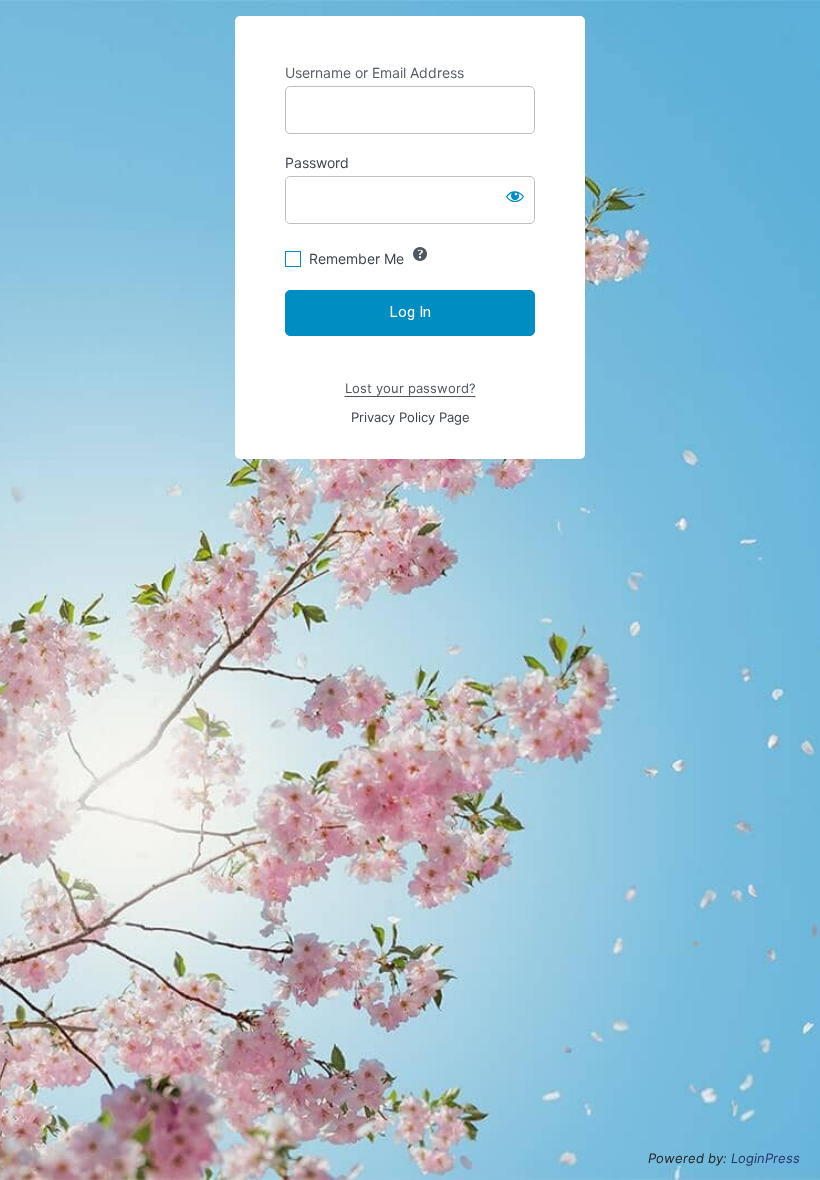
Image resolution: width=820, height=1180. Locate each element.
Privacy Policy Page (410, 417)
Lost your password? (410, 388)
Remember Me (356, 258)
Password (317, 162)
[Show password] (515, 196)
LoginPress (765, 1158)
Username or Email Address (374, 72)
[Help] (420, 254)
